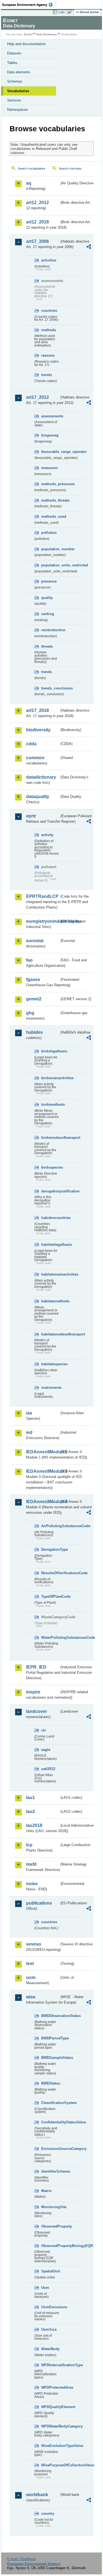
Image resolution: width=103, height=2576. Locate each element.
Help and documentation (26, 44)
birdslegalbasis (50, 1051)
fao (29, 960)
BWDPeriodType (50, 2038)
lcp (29, 1845)
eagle (46, 1750)
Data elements (19, 72)
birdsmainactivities (50, 1078)
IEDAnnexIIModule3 (43, 1471)
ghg (30, 1013)
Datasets (14, 53)
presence (49, 581)
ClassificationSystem (50, 2103)
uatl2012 (48, 1769)
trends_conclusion (50, 688)
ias (29, 1413)
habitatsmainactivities (50, 1274)
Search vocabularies (32, 168)
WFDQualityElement (50, 2407)
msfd (31, 1864)
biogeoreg (50, 435)
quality (47, 598)
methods (49, 330)
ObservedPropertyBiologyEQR (50, 2246)
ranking (48, 614)
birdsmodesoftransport (50, 1138)
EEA (29, 5)
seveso (34, 1944)
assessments (50, 416)
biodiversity (38, 730)
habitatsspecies (50, 1364)
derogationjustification (50, 1191)
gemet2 (34, 999)
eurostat (35, 941)
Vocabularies (18, 91)
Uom (45, 2288)
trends (47, 375)
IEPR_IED (36, 1667)
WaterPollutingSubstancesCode (50, 1638)
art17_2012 (37, 397)
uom (31, 1977)
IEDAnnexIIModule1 (43, 1452)
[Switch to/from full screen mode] (71, 12)
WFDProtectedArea (50, 2387)
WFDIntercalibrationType (50, 2365)
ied (29, 1432)
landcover (37, 1711)
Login (61, 12)
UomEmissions (50, 2307)
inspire (33, 1692)
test (30, 1964)
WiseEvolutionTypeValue (50, 2446)
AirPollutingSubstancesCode (50, 1526)
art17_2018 (37, 710)
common (35, 758)
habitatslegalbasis (50, 1245)
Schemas (15, 81)
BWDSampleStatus (50, 2058)
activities (49, 260)
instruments (50, 1388)
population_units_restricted (50, 565)
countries (49, 311)
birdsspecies (50, 1167)
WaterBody (50, 2349)
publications (39, 1903)
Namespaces (18, 110)
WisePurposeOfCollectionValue (50, 2465)
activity (47, 835)
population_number (50, 549)
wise (31, 1997)
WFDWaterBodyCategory (50, 2426)
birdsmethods (50, 1104)
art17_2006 (37, 241)
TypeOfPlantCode (50, 1596)
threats (47, 646)
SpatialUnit (50, 2271)
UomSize (49, 2329)
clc (44, 1730)
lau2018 (34, 1825)
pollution (49, 533)
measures (49, 468)
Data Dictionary (47, 34)
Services (14, 100)
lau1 (30, 1798)
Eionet (28, 34)
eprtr (31, 816)
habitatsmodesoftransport (50, 1334)
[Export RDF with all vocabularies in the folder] (89, 247)
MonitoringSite (50, 2207)
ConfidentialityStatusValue (50, 2122)
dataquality (38, 797)
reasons (48, 355)
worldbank (37, 2495)
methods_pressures (50, 484)
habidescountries (50, 1218)
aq (29, 183)
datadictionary (41, 777)
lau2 (30, 1811)
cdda (31, 744)
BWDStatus (50, 2083)
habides (34, 1032)
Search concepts (70, 168)
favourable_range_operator (50, 452)
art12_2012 (37, 203)
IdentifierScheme (50, 2171)
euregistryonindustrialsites (43, 921)
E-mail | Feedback (22, 2559)
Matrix (46, 2191)
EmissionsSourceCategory (50, 2149)
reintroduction (50, 630)
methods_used (50, 516)
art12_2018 (37, 222)
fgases (33, 980)
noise (32, 1884)
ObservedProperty (50, 2226)
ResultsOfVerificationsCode (50, 1573)
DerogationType (50, 1549)
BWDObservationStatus (50, 2016)
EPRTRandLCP (42, 896)
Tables (12, 63)
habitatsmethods (50, 1301)
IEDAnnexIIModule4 (43, 1502)
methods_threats (50, 500)
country (48, 2514)
